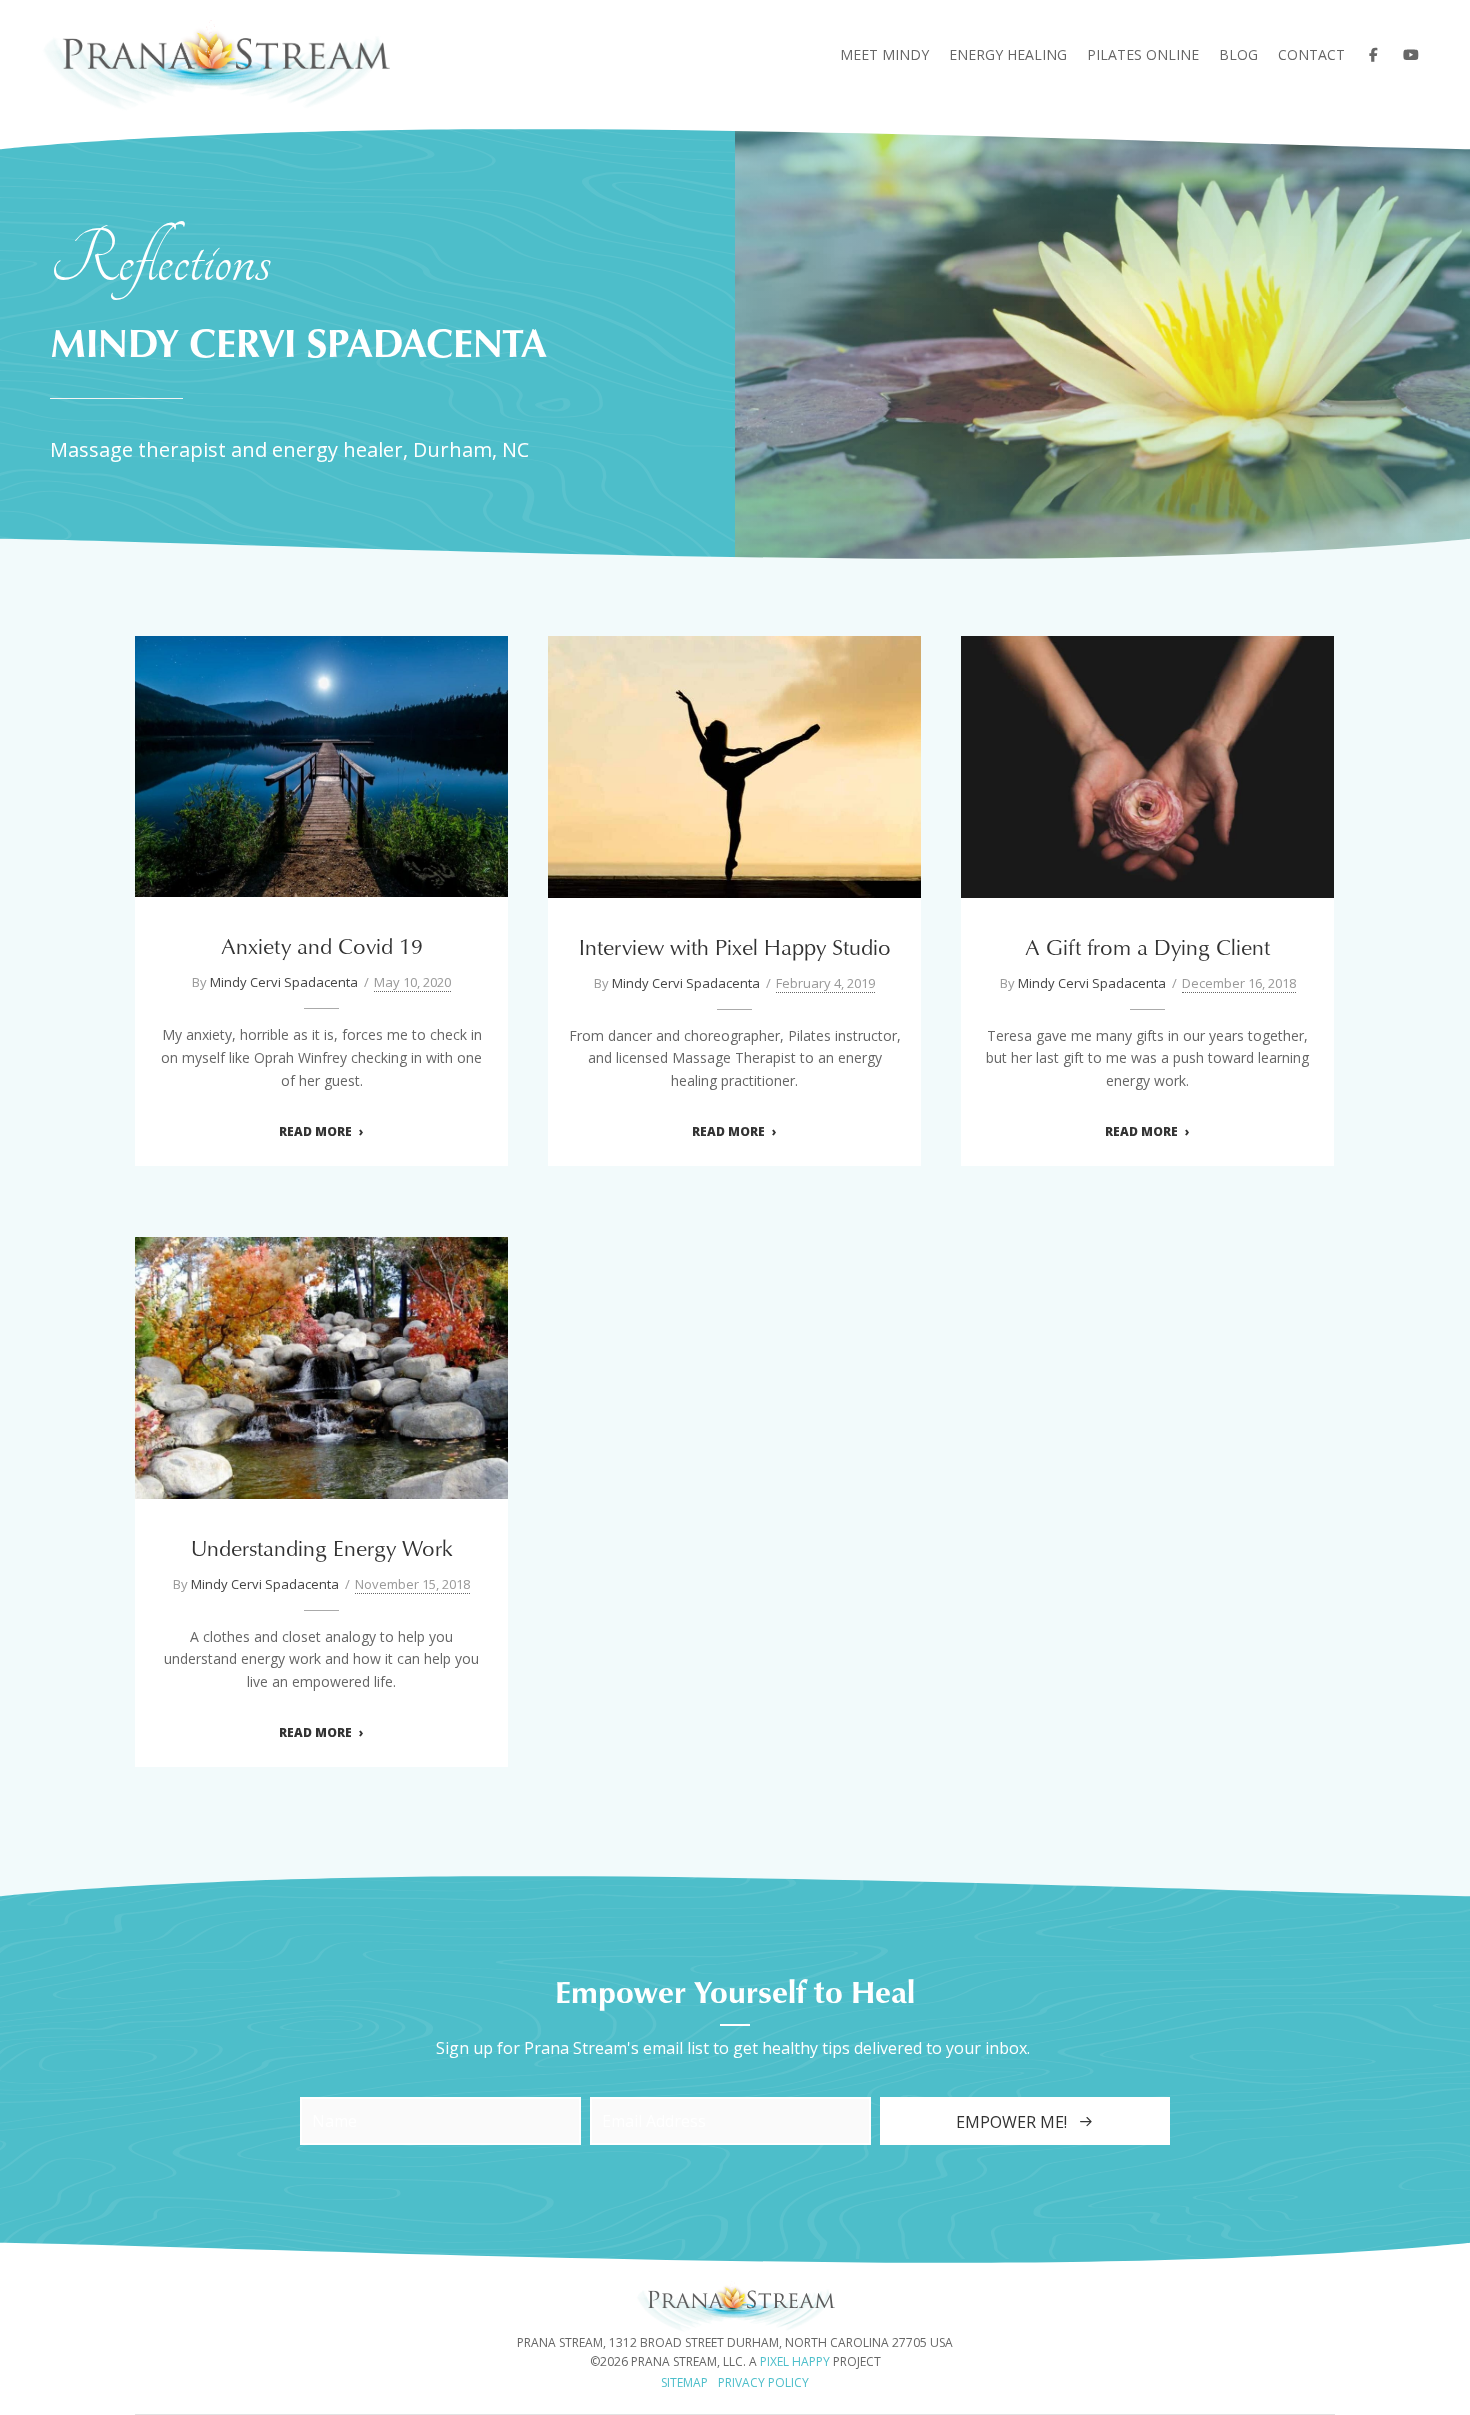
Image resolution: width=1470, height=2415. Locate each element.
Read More (315, 1132)
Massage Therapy (1161, 791)
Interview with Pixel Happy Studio (735, 754)
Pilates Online (1143, 54)
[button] (1025, 2121)
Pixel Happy (795, 2361)
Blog (1238, 54)
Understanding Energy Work (322, 1355)
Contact (1311, 54)
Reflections (321, 791)
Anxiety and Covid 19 (322, 754)
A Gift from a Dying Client (1148, 754)
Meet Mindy (884, 54)
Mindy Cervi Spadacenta (284, 982)
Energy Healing (1008, 54)
